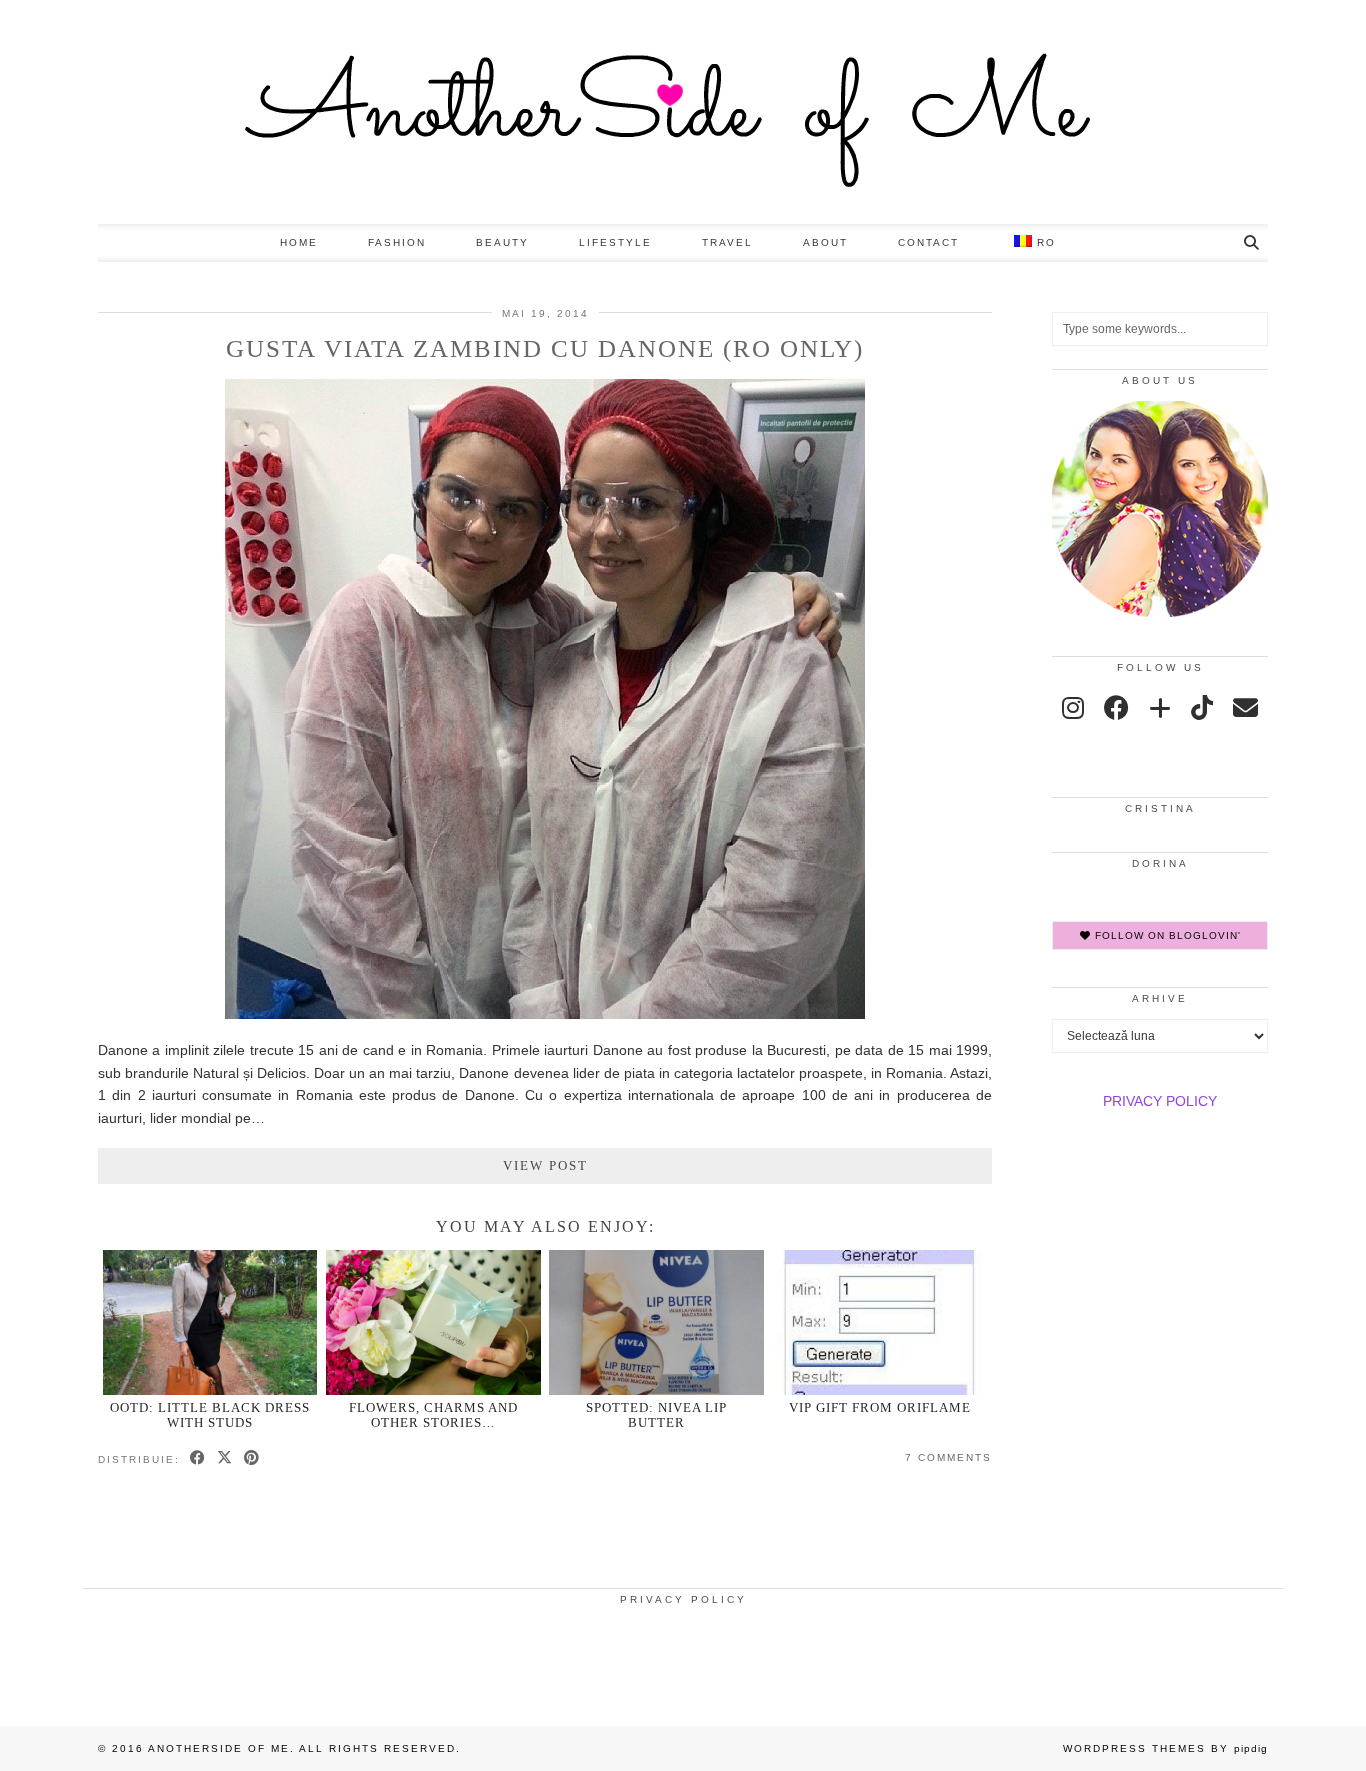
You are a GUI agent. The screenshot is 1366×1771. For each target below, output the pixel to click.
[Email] (1245, 708)
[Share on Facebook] (198, 1459)
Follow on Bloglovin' (1166, 935)
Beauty (502, 242)
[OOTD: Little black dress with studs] (210, 1322)
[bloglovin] (1160, 708)
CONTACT (928, 242)
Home (299, 242)
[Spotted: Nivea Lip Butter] (656, 1322)
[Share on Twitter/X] (225, 1459)
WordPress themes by (1165, 1748)
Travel (727, 242)
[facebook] (1116, 708)
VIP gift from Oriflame (880, 1407)
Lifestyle (615, 242)
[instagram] (1073, 708)
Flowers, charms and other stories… (433, 1415)
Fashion (397, 242)
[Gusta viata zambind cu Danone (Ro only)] (545, 1014)
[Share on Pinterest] (252, 1459)
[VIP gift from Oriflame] (880, 1322)
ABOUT (825, 242)
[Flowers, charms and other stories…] (433, 1322)
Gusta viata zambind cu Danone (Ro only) (545, 348)
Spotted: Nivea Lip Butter (656, 1415)
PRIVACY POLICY (1160, 1101)
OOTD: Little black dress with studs (210, 1415)
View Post (545, 1165)
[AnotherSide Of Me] (683, 112)
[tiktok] (1202, 708)
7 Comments (948, 1457)
